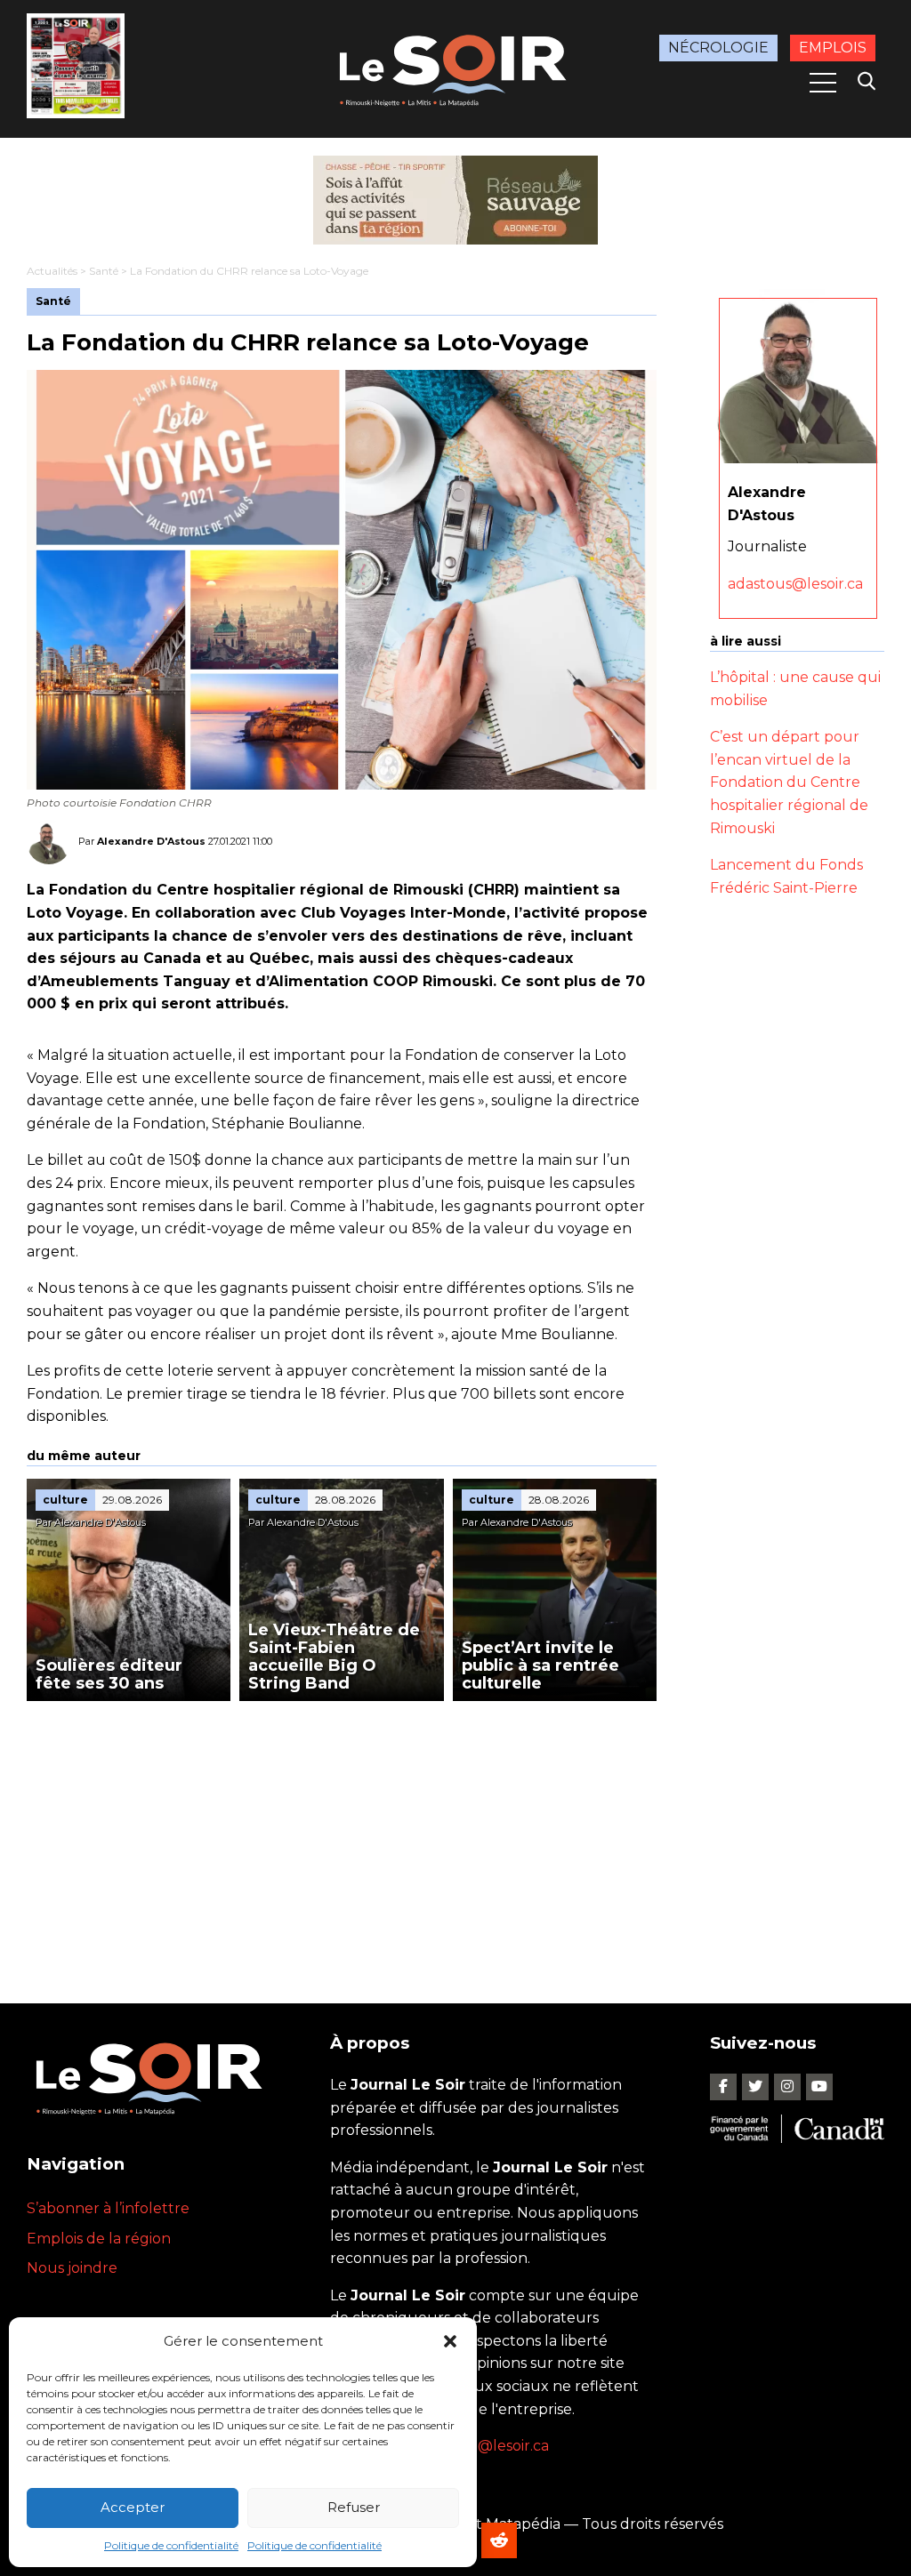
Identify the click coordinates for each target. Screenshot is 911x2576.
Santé (104, 271)
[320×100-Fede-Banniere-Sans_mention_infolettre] (455, 200)
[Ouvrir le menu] (823, 83)
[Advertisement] (342, 1834)
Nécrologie (718, 48)
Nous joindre (72, 2268)
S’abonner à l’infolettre (108, 2208)
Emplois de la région (99, 2239)
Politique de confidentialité (171, 2545)
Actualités (52, 271)
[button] (450, 2341)
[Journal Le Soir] (455, 68)
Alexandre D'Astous (151, 841)
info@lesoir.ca (500, 2446)
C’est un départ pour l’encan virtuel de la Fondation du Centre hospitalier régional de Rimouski (789, 782)
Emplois (833, 48)
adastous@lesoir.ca (795, 584)
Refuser (354, 2507)
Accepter (133, 2507)
